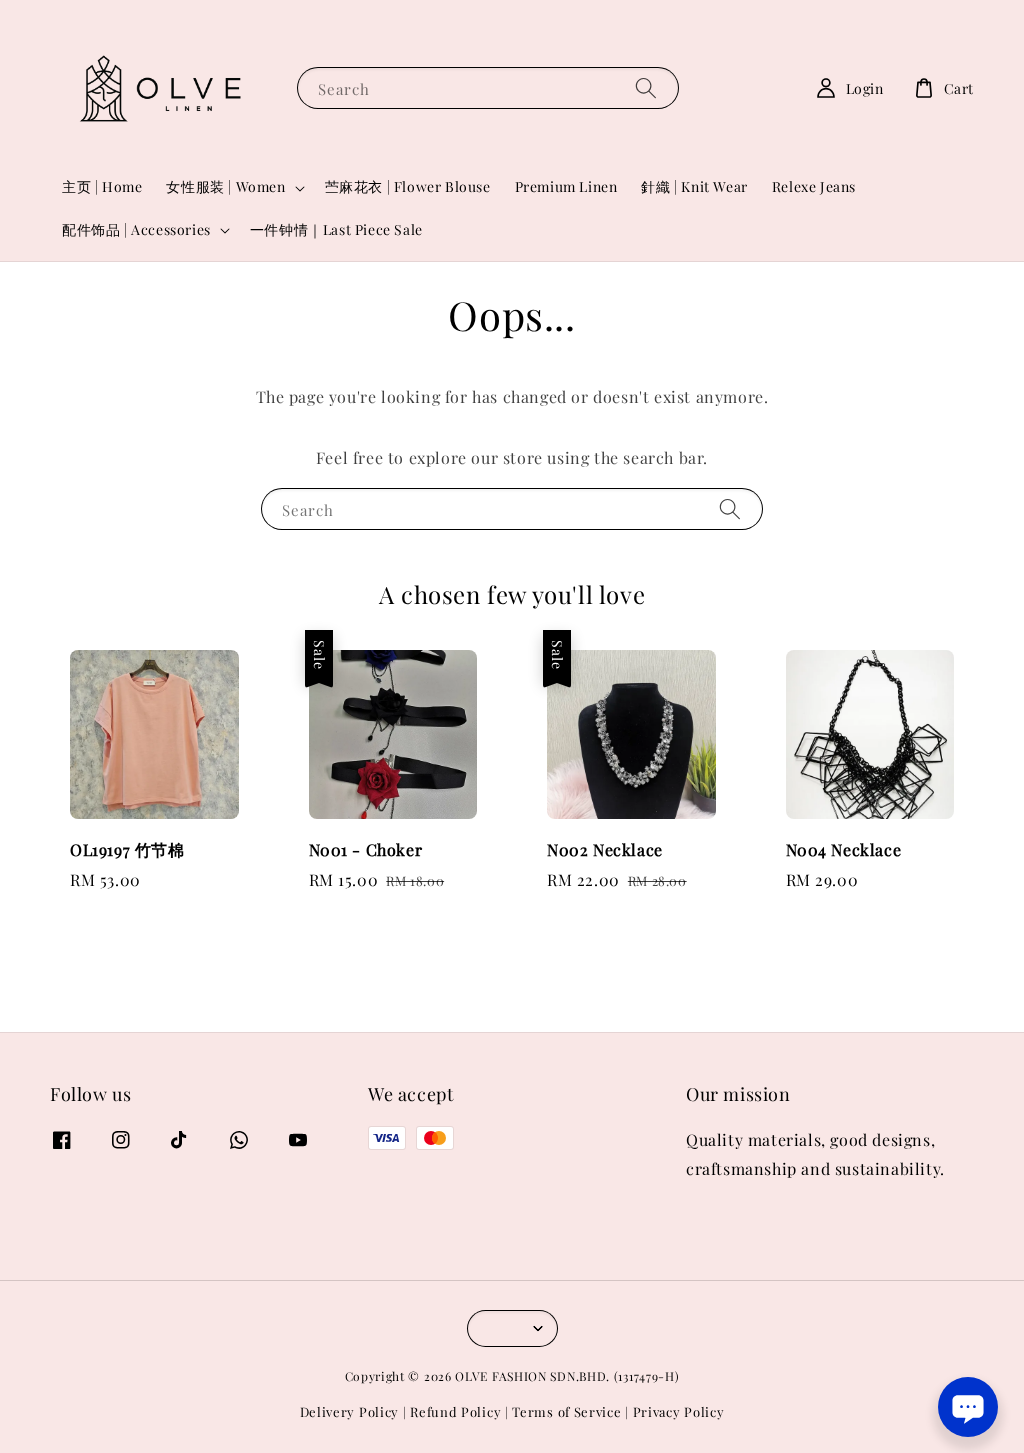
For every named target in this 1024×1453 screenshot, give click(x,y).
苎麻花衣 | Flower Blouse (408, 186)
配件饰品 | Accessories (136, 230)
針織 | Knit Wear (694, 186)
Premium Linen (566, 186)
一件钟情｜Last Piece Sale (336, 229)
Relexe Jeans (814, 186)
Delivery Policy (350, 1411)
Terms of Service (566, 1411)
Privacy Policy (679, 1411)
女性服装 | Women (225, 187)
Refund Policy (455, 1411)
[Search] (646, 87)
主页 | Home (102, 186)
